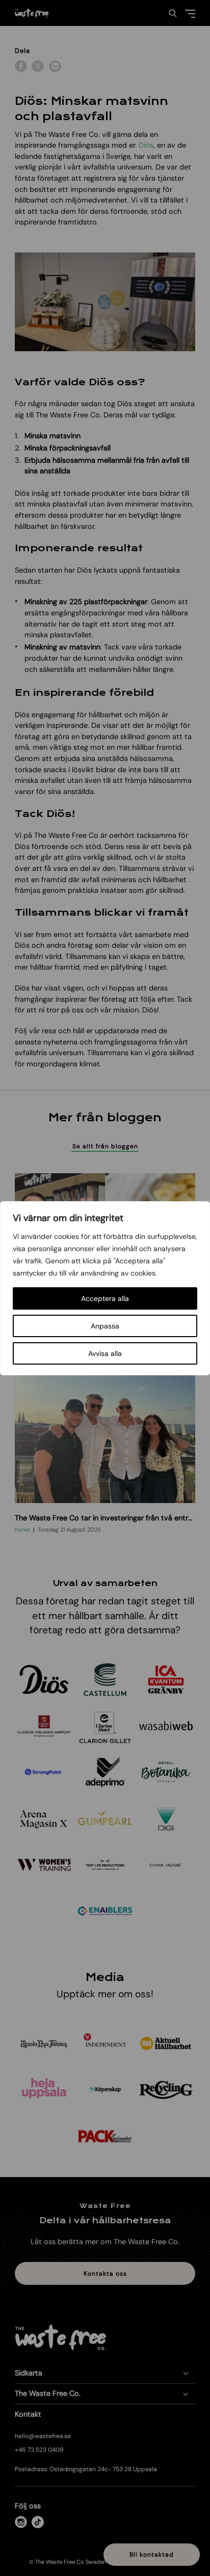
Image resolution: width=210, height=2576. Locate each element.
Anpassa (105, 1326)
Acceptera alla (105, 1298)
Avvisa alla (105, 1353)
